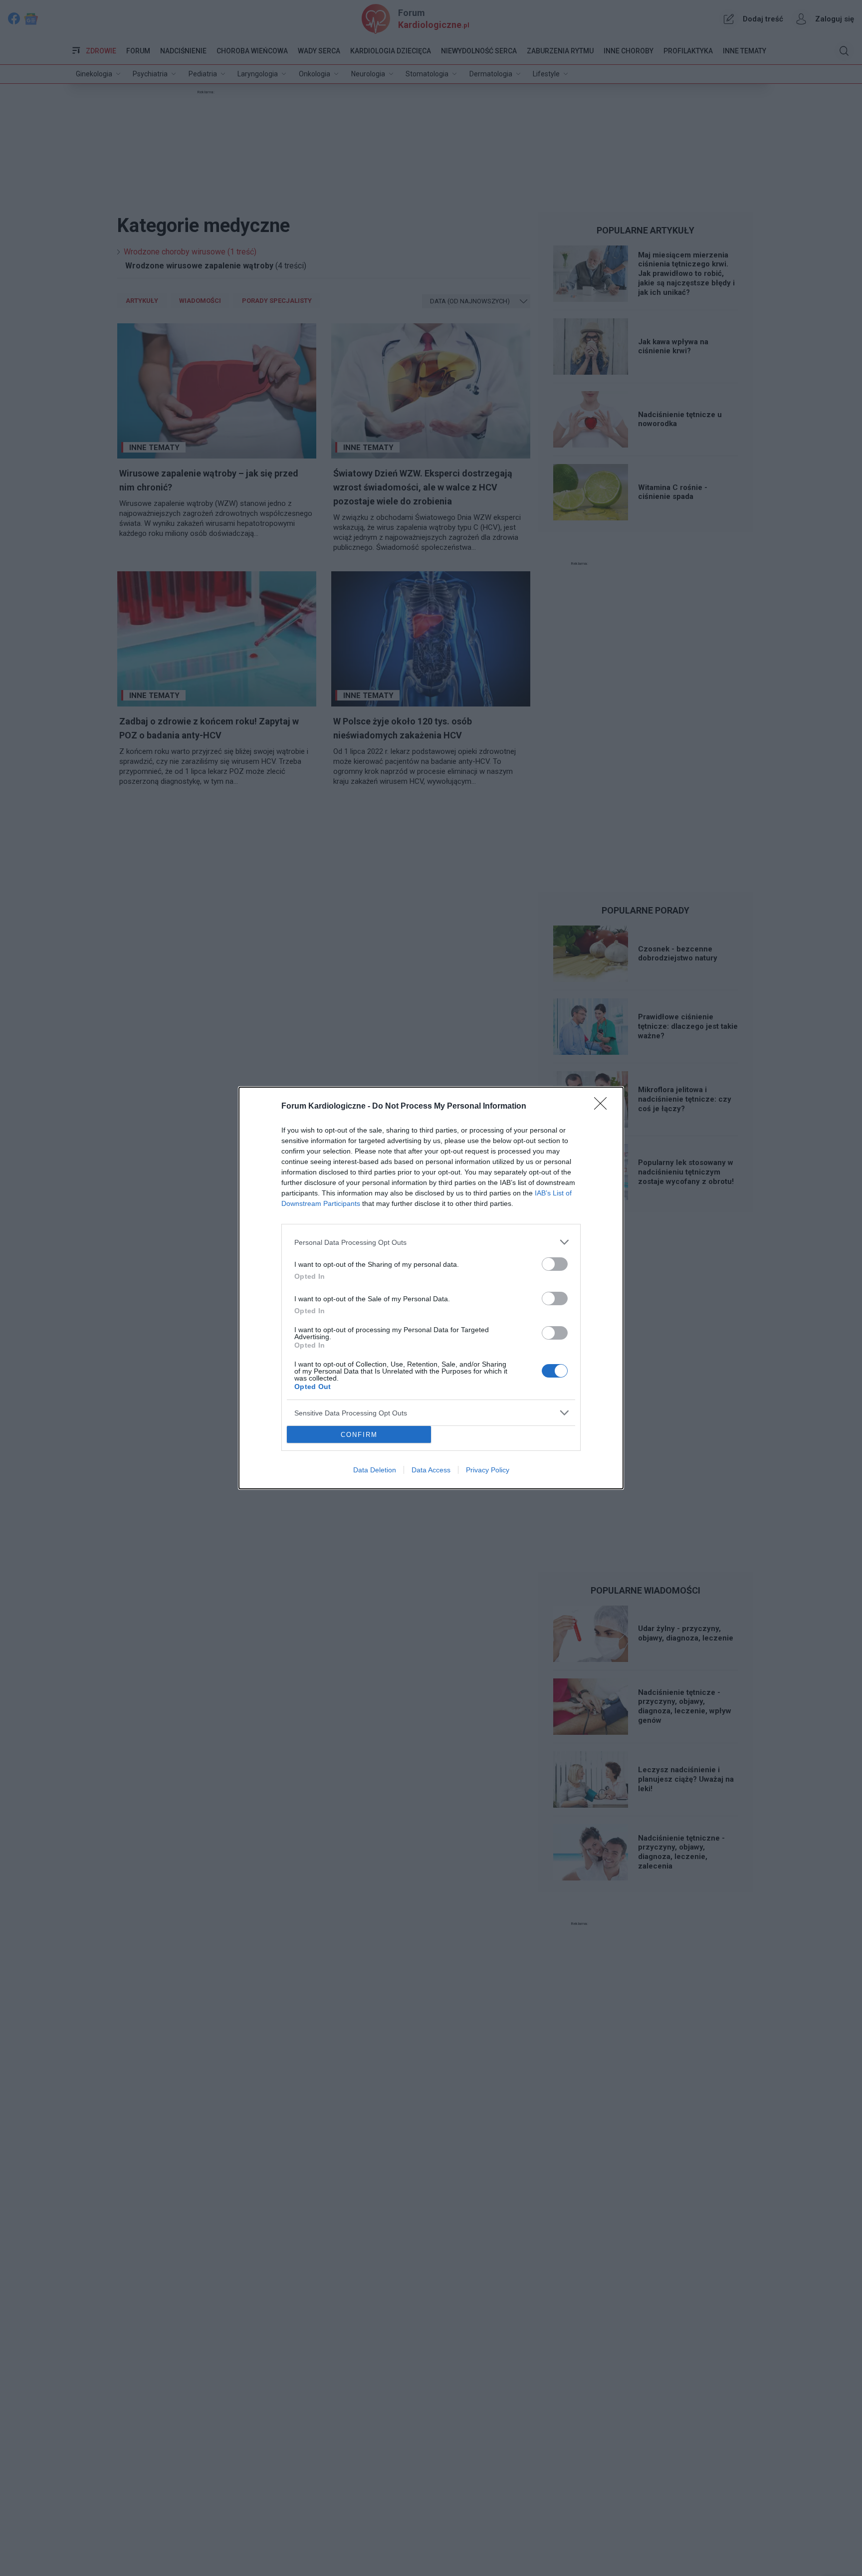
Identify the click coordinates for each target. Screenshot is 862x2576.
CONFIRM (359, 1435)
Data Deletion (375, 1470)
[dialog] (431, 1288)
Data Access (431, 1470)
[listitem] (431, 1242)
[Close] (604, 1107)
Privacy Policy (488, 1470)
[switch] (555, 1264)
